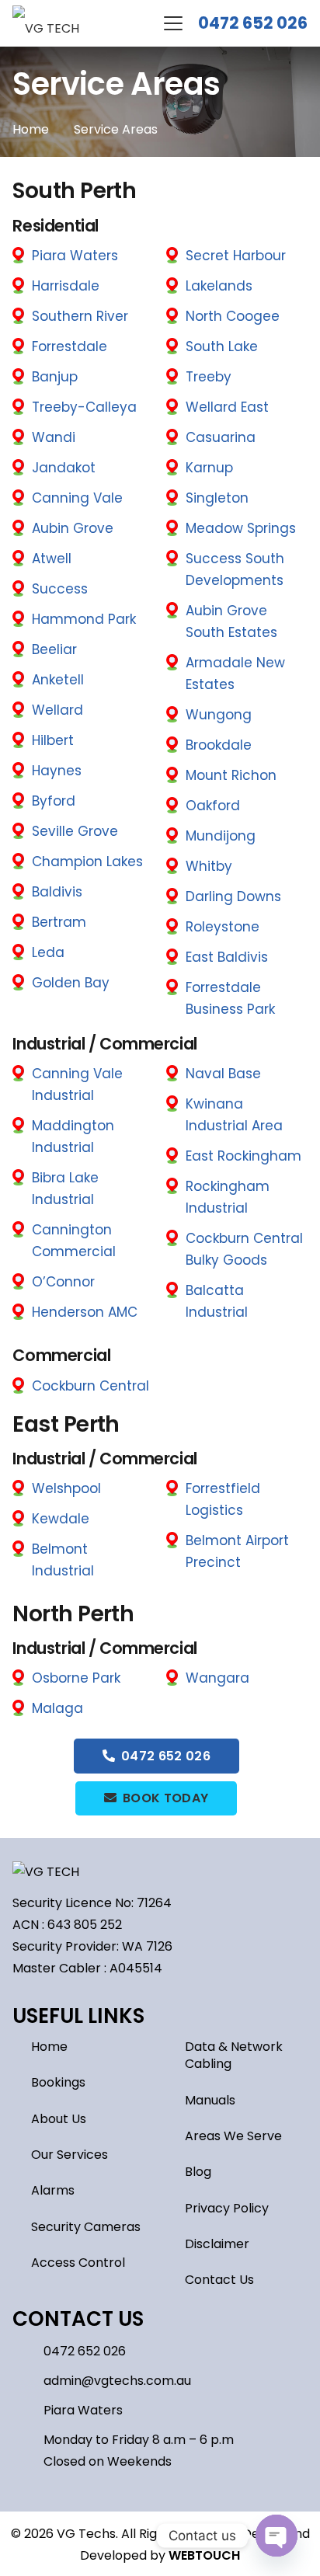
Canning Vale (77, 498)
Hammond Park (84, 619)
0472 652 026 (253, 23)
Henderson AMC (85, 1312)
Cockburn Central (90, 1386)
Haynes (57, 771)
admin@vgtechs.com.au (117, 2381)
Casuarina (221, 437)
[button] (173, 23)
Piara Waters (75, 256)
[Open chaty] (277, 2536)
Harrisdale (66, 286)
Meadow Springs (241, 528)
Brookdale (219, 745)
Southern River (80, 316)
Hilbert (53, 740)
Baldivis (57, 892)
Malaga (57, 1708)
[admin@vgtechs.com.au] (28, 2381)
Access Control (78, 2263)
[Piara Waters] (28, 2411)
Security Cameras (86, 2227)
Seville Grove (75, 831)
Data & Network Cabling (234, 2055)
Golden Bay (71, 983)
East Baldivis (227, 957)
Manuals (210, 2100)
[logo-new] (46, 24)
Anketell (58, 680)
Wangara (217, 1678)
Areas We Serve (233, 2136)
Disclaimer (217, 2244)
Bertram (59, 922)
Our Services (70, 2155)
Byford (54, 801)
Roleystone (223, 927)
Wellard (57, 710)
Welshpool (66, 1488)
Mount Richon (231, 775)
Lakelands (219, 286)
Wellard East (227, 407)
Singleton (217, 498)
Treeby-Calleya (84, 407)
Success (60, 589)
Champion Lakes (87, 862)
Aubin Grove (73, 528)
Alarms (53, 2190)
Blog (198, 2172)
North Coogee (233, 316)
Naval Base (223, 1074)
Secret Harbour (236, 256)
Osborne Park (76, 1678)
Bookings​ (58, 2082)
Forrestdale (70, 346)
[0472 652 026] (28, 2352)
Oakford (213, 806)
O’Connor (63, 1282)
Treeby (209, 377)
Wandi (54, 437)
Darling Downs (233, 896)
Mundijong (221, 836)
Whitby (209, 866)
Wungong (219, 715)
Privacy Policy (227, 2208)
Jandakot (64, 468)
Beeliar (54, 649)
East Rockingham (243, 1156)
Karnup (209, 468)
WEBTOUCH (204, 2555)
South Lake (222, 346)
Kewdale (61, 1519)
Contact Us (219, 2280)
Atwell (52, 559)
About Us (59, 2119)
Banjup (55, 377)
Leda (48, 952)
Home (49, 2047)
